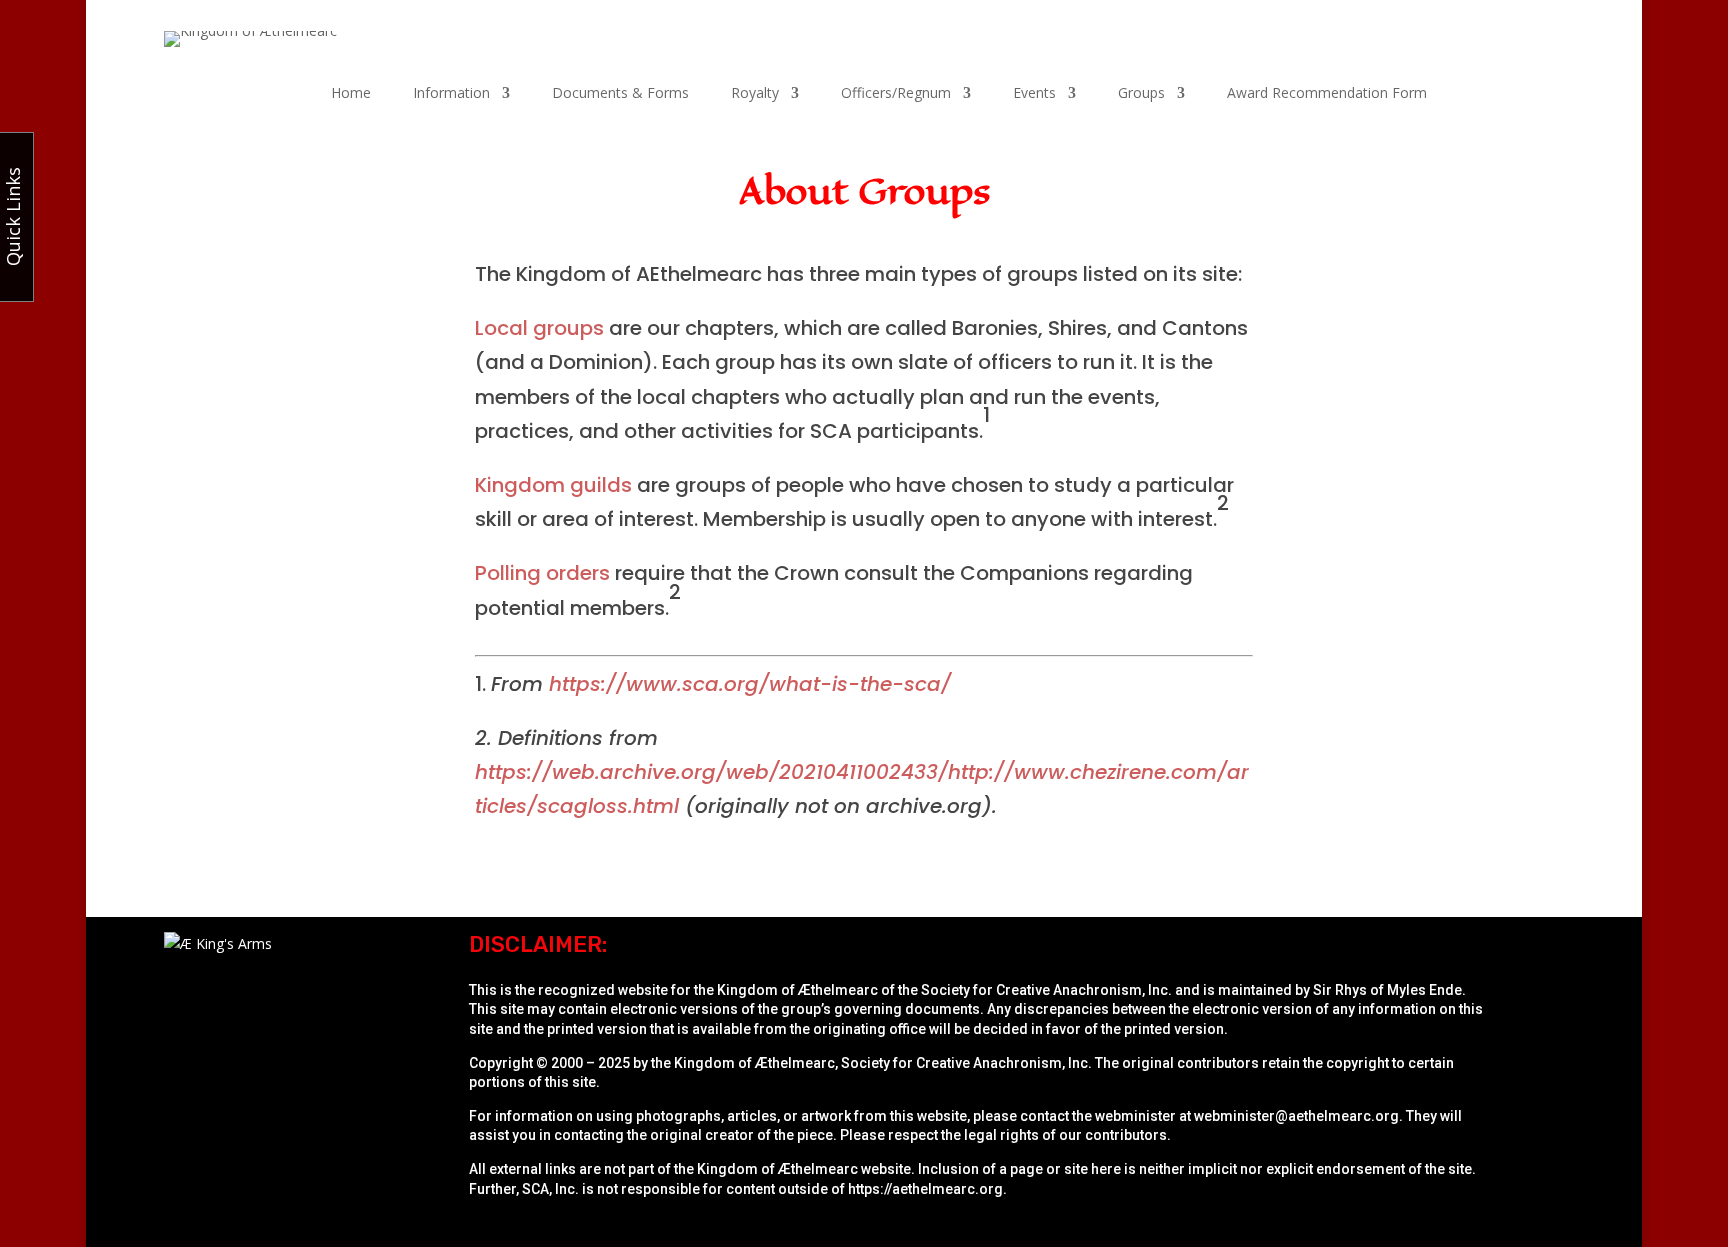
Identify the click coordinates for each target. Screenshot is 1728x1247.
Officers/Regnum (896, 94)
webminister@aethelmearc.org (1296, 1116)
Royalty (755, 94)
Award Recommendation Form (1327, 94)
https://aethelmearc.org (925, 1189)
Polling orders (542, 573)
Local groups (539, 328)
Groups (1141, 94)
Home (351, 94)
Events (1034, 94)
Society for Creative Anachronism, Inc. (1046, 990)
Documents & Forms (620, 94)
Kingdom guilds (553, 485)
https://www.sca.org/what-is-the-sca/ (750, 684)
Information (451, 94)
